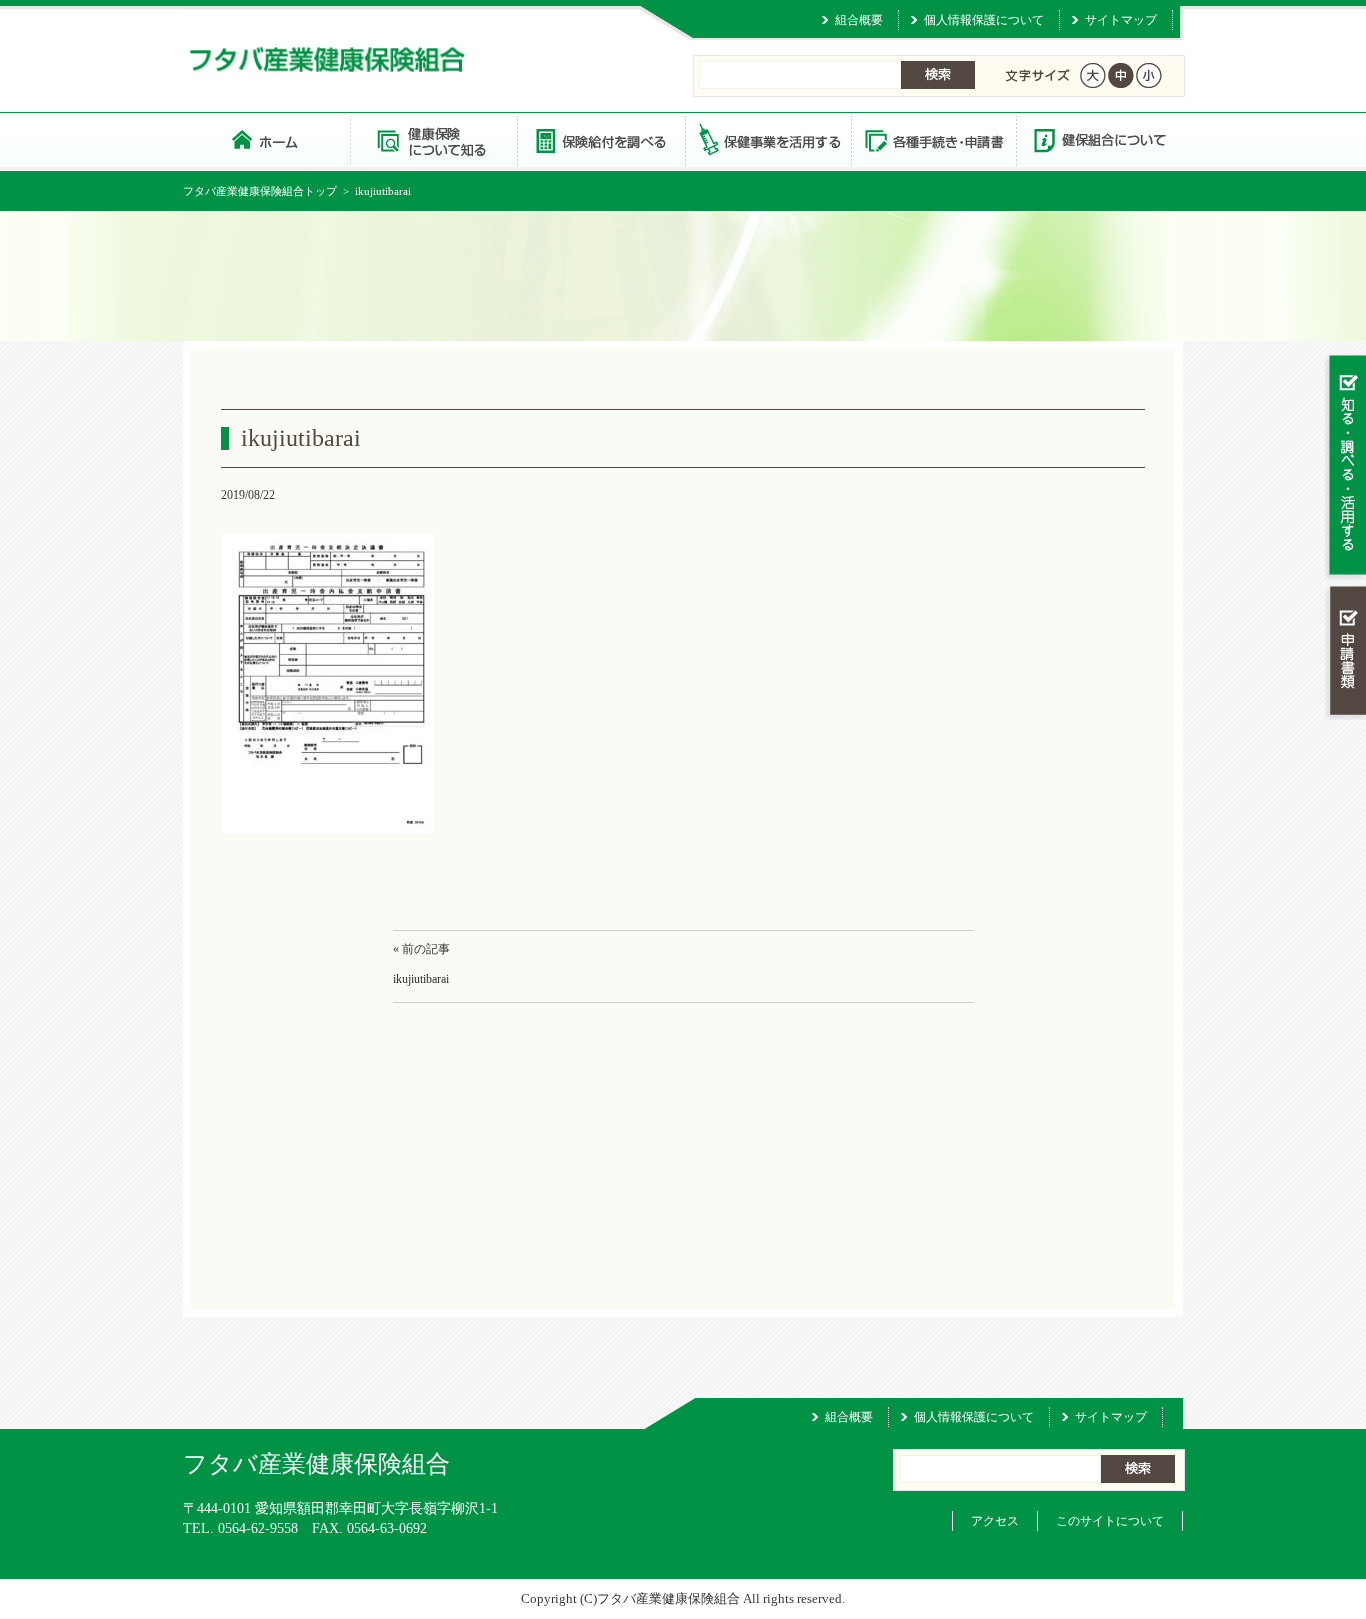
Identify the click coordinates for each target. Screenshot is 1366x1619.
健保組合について (1099, 139)
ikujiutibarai (421, 979)
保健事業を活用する (767, 139)
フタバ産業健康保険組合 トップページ (266, 139)
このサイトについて (1110, 1521)
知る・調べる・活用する (1345, 466)
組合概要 (859, 20)
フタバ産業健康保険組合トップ (260, 191)
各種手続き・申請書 (933, 139)
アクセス (995, 1521)
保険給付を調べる (600, 139)
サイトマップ (1121, 20)
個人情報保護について (984, 20)
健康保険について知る (433, 139)
